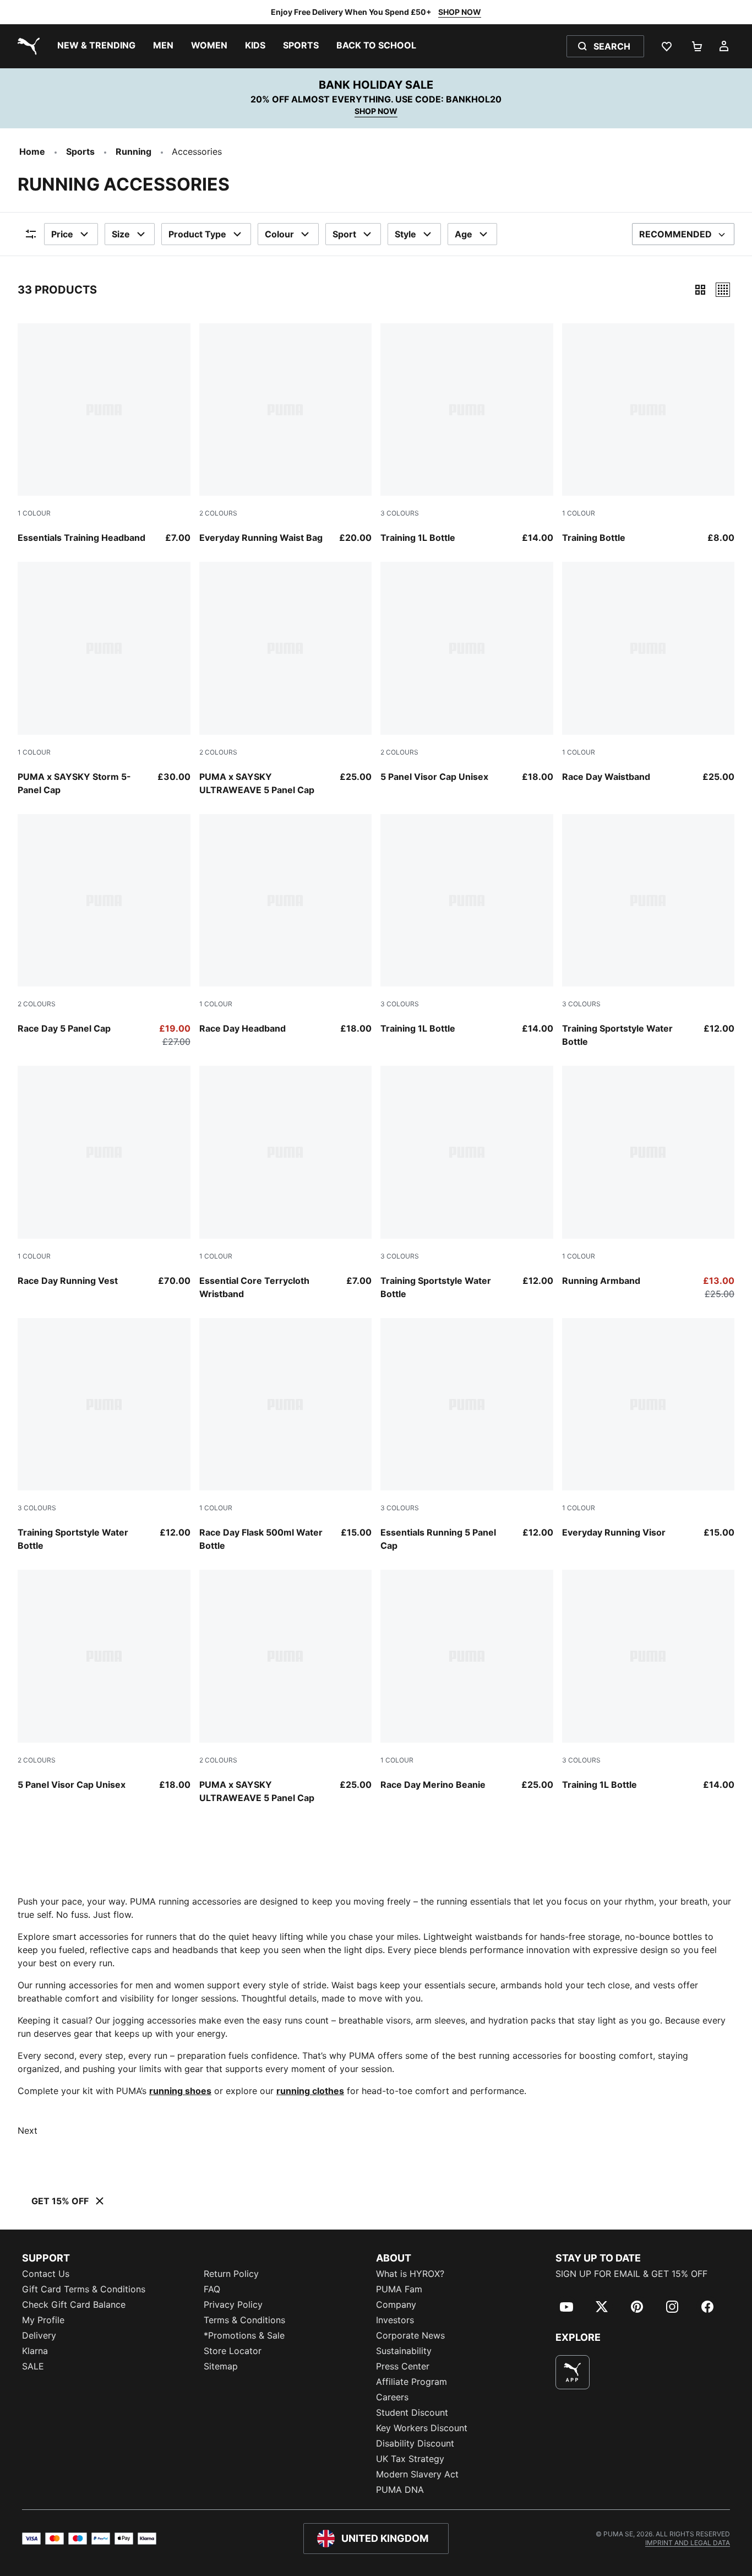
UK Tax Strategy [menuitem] (410, 2459)
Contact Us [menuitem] (46, 2274)
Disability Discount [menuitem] (415, 2443)
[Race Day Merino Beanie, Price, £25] (467, 1680)
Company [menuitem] (396, 2304)
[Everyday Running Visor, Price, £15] (649, 1429)
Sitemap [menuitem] (221, 2366)
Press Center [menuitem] (403, 2366)
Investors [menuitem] (395, 2320)
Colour (279, 234)
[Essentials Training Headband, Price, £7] (104, 434)
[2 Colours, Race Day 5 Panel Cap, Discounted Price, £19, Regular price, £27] (104, 931)
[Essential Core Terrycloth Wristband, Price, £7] (286, 1183)
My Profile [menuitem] (43, 2320)
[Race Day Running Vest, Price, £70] (104, 1176)
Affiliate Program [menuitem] (412, 2382)
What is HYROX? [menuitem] (410, 2274)
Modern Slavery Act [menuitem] (417, 2474)
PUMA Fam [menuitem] (399, 2289)
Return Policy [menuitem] (231, 2274)
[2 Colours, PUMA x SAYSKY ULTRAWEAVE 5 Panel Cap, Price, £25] (286, 679)
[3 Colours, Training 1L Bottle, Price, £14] (467, 434)
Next (28, 2130)
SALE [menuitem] (33, 2366)
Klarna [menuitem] (35, 2351)
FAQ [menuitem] (212, 2289)
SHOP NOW (460, 12)
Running (133, 151)
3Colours (400, 513)
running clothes (310, 2091)
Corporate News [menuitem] (410, 2335)
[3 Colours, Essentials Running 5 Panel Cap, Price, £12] (467, 1435)
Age (464, 234)
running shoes (180, 2091)
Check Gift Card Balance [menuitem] (74, 2304)
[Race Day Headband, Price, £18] (286, 925)
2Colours (218, 513)
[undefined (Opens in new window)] (573, 2372)
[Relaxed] (723, 290)
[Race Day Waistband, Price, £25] (649, 673)
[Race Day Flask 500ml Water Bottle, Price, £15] (286, 1435)
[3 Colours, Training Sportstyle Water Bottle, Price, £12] (649, 931)
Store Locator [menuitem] (233, 2351)
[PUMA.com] (26, 46)
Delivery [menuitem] (39, 2335)
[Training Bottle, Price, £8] (649, 434)
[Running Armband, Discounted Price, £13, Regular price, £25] (649, 1183)
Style (405, 234)
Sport (344, 234)
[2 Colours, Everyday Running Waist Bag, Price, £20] (286, 434)
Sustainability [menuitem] (404, 2351)
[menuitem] (96, 46)
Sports (80, 151)
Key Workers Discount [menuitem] (422, 2428)
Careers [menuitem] (392, 2397)
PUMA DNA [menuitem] (400, 2490)
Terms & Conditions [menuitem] (244, 2320)
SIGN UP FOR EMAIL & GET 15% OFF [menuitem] (631, 2274)
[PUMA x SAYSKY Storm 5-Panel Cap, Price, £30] (104, 679)
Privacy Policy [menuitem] (233, 2304)
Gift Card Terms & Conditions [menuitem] (84, 2289)
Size (121, 234)
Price (62, 234)
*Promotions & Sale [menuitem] (244, 2335)
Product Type (197, 234)
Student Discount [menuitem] (412, 2412)
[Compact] (700, 290)
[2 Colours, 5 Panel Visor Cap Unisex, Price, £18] (467, 673)
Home (32, 151)
